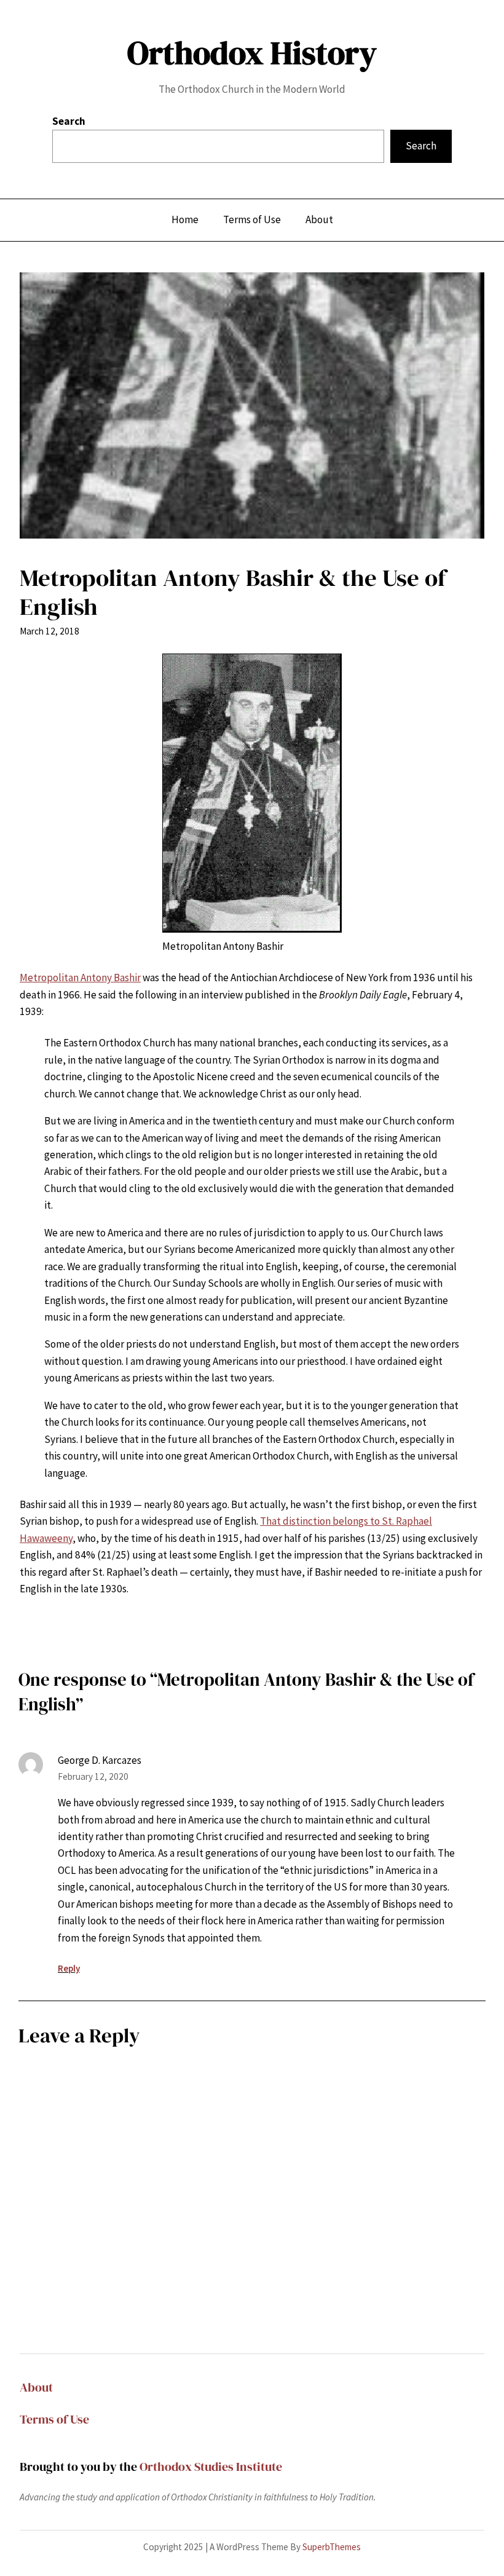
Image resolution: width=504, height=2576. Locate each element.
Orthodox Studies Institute (211, 2467)
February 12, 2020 (93, 1776)
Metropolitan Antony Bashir (80, 978)
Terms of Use (54, 2419)
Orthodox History (252, 53)
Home (185, 219)
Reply (69, 1968)
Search (69, 121)
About (36, 2387)
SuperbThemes (332, 2547)
